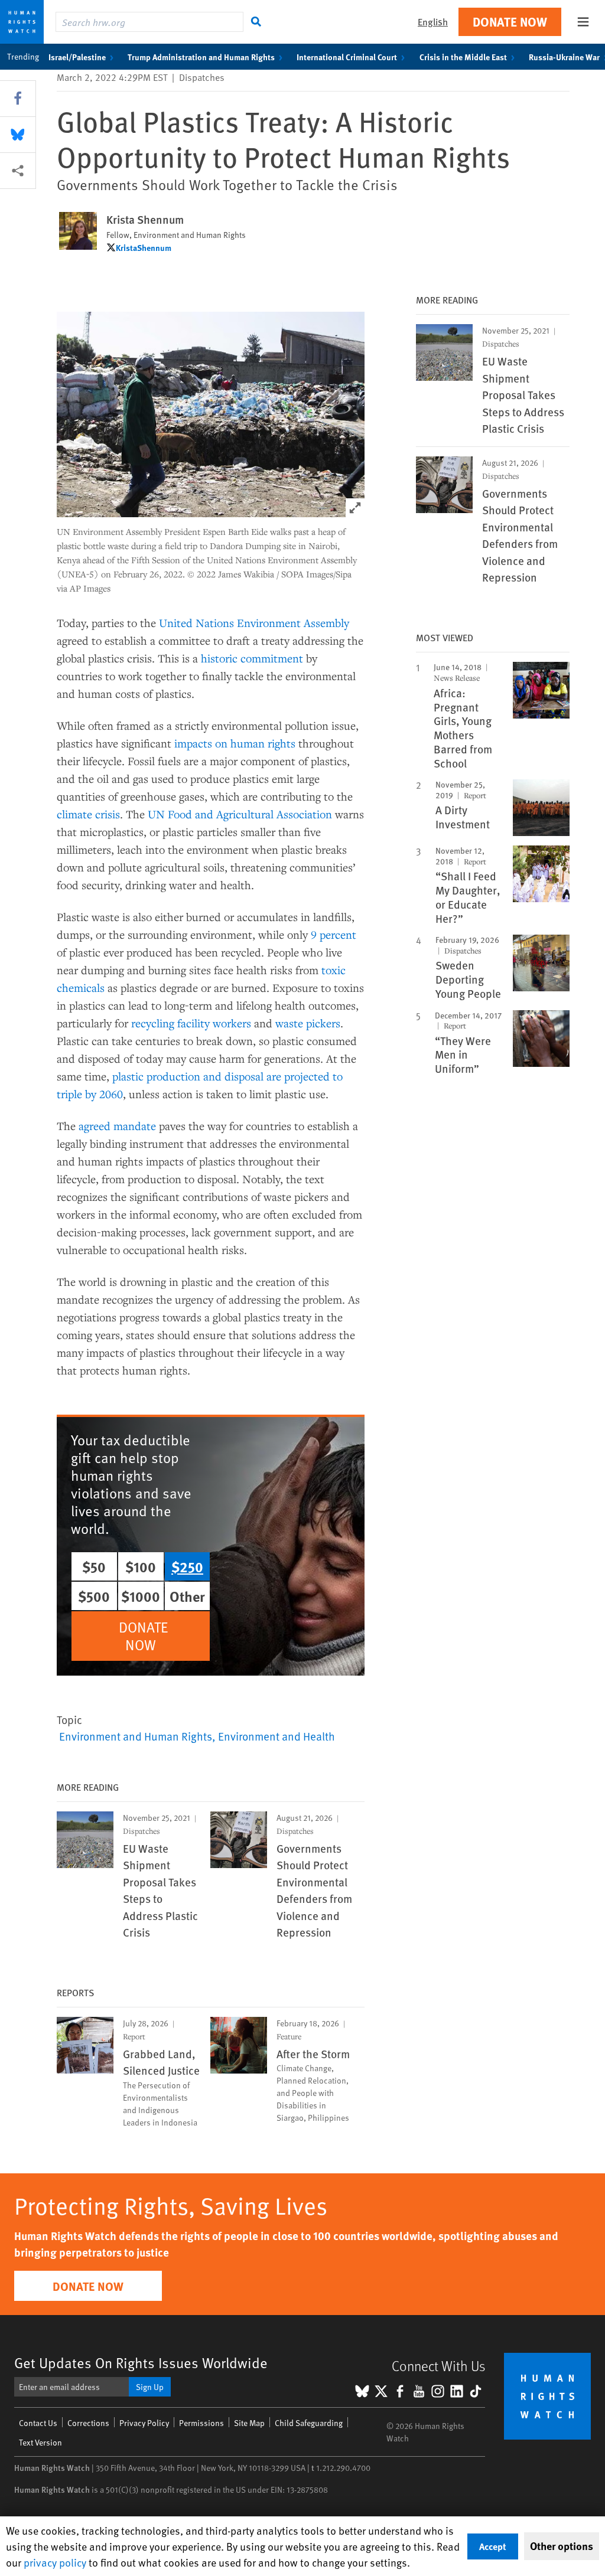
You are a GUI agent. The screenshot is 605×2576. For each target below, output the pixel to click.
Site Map (249, 2423)
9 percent (334, 934)
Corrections (88, 2423)
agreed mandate (117, 1126)
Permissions (201, 2423)
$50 (94, 1566)
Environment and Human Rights (136, 1736)
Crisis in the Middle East (463, 57)
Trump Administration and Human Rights (201, 57)
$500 (94, 1596)
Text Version (40, 2442)
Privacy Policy (144, 2423)
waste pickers (308, 1023)
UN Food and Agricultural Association (240, 814)
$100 (141, 1566)
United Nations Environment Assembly (254, 623)
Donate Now (510, 22)
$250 (187, 1566)
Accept (493, 2546)
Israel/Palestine (77, 57)
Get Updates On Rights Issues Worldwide (141, 2363)
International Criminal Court (347, 57)
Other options (562, 2546)
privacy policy (55, 2562)
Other (187, 1596)
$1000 (141, 1596)
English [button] (433, 22)
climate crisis (88, 814)
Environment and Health (277, 1736)
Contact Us (38, 2423)
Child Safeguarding (309, 2423)
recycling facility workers (191, 1023)
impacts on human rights (235, 743)
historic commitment (252, 658)
